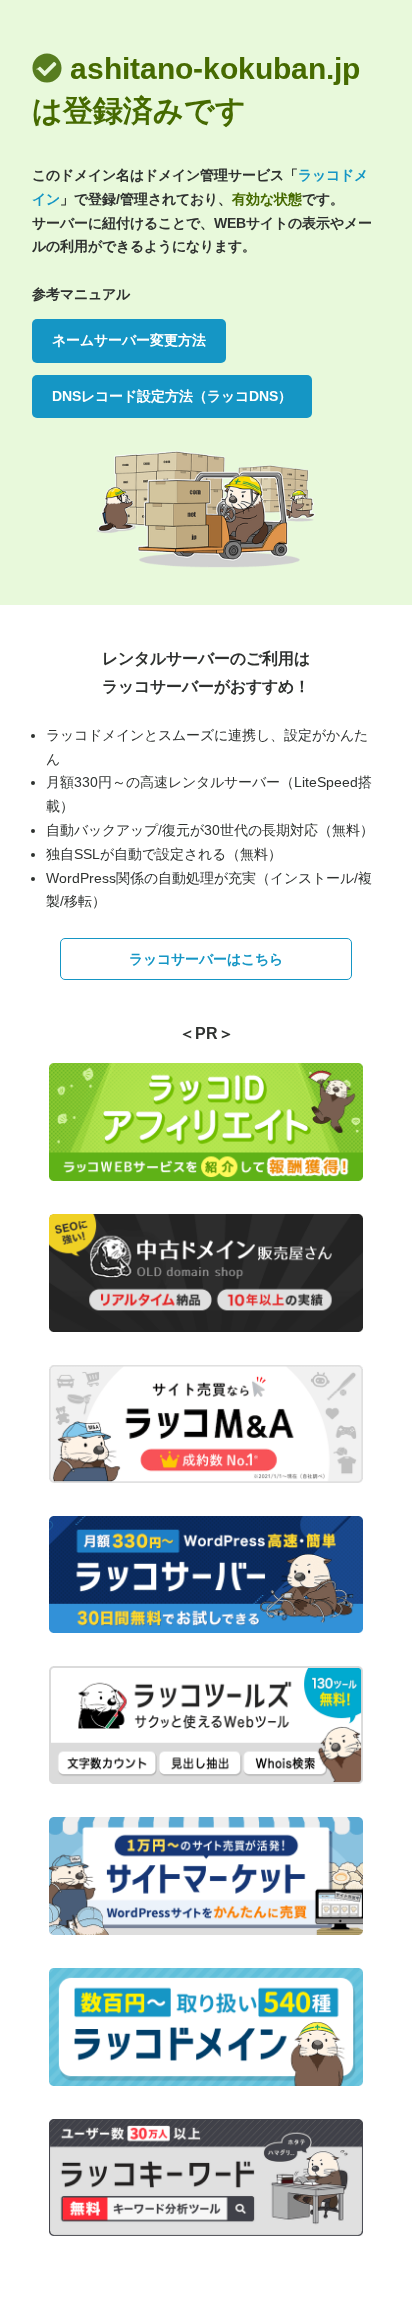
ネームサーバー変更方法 (129, 340)
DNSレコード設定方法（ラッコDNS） (172, 396)
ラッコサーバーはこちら (206, 959)
